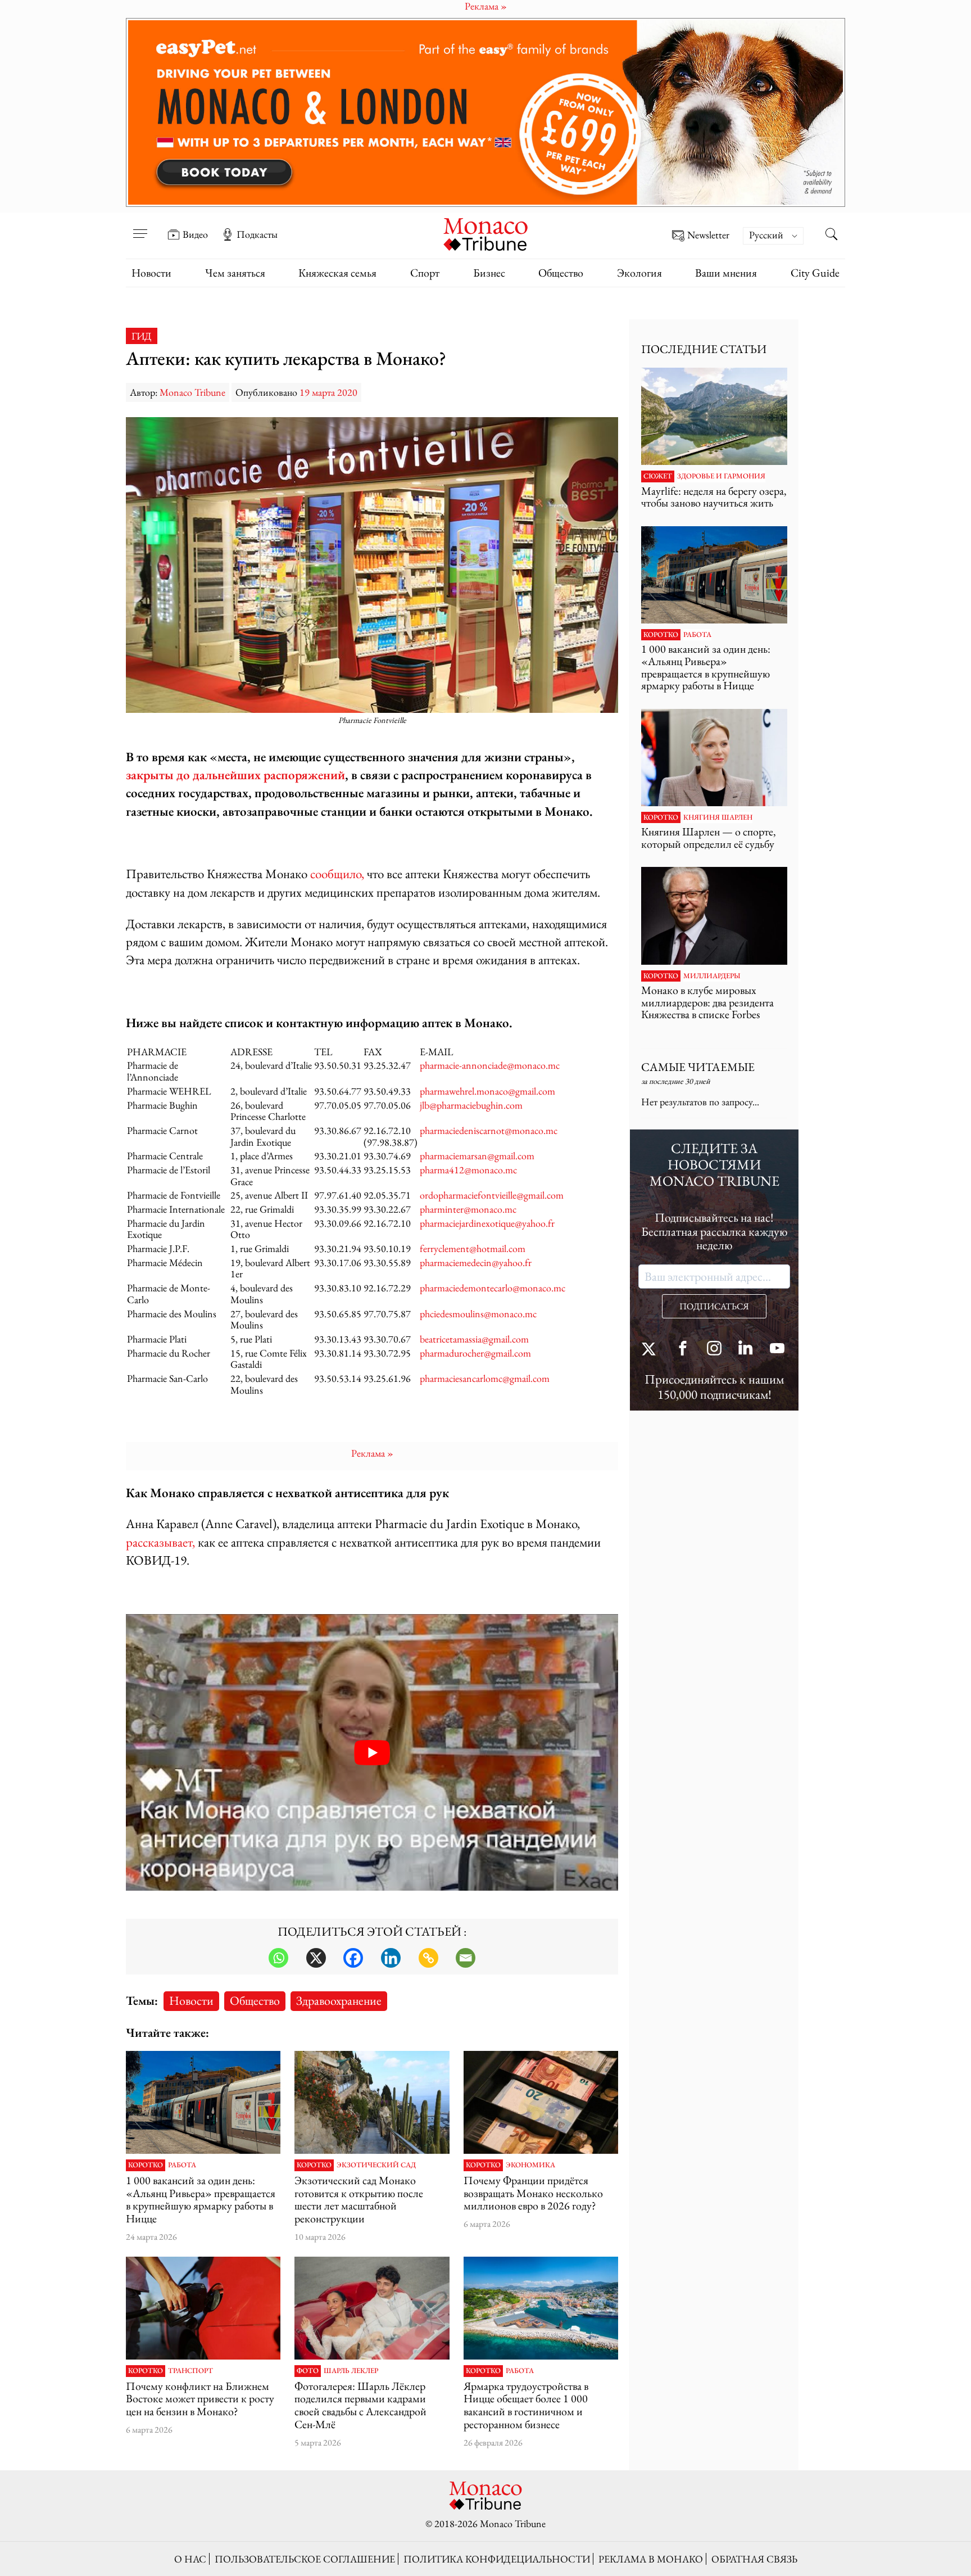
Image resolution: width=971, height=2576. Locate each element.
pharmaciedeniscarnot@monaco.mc (489, 1130)
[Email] (466, 1958)
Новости (151, 273)
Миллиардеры (712, 976)
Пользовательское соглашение (305, 2559)
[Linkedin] (391, 1958)
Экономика (530, 2165)
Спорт (425, 273)
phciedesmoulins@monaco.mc (478, 1314)
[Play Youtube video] (372, 1753)
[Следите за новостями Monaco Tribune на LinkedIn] (746, 1350)
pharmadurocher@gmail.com (475, 1353)
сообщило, (337, 873)
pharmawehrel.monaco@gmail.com (490, 1091)
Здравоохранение (339, 2000)
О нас (190, 2559)
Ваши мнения (726, 273)
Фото (308, 2371)
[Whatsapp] (278, 1958)
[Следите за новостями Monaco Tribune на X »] (651, 1350)
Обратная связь (754, 2559)
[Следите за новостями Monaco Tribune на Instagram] (714, 1350)
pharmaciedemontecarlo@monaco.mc (493, 1288)
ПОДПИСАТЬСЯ (714, 1306)
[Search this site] (831, 236)
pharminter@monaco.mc (468, 1209)
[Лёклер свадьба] (372, 2308)
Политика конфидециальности (497, 2559)
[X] (316, 1958)
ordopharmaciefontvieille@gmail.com (492, 1195)
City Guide (815, 273)
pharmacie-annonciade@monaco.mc (490, 1065)
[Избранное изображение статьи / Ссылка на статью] (203, 2103)
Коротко (146, 2165)
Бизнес (489, 273)
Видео (195, 234)
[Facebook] (353, 1958)
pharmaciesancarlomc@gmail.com (485, 1378)
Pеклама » (372, 1453)
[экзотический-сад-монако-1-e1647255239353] (372, 2103)
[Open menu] (140, 227)
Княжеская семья (337, 273)
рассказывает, (160, 1542)
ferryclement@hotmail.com (473, 1248)
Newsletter (708, 235)
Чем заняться (235, 273)
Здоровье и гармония (721, 476)
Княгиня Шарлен (718, 817)
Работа (182, 2165)
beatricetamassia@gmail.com (474, 1339)
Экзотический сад (376, 2165)
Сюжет (658, 476)
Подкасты (257, 234)
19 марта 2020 (328, 392)
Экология (639, 273)
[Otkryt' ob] (485, 112)
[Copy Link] (428, 1958)
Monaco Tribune (192, 392)
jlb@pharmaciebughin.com (471, 1105)
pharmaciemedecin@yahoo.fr (476, 1262)
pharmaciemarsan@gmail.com (477, 1156)
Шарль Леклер (351, 2371)
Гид (142, 336)
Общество (561, 273)
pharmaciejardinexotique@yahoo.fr (487, 1223)
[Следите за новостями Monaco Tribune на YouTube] (777, 1350)
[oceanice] (541, 2308)
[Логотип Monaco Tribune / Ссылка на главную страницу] (485, 233)
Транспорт (190, 2371)
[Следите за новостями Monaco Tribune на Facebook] (683, 1350)
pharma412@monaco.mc (468, 1170)
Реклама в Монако (651, 2559)
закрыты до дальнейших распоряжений (235, 774)
